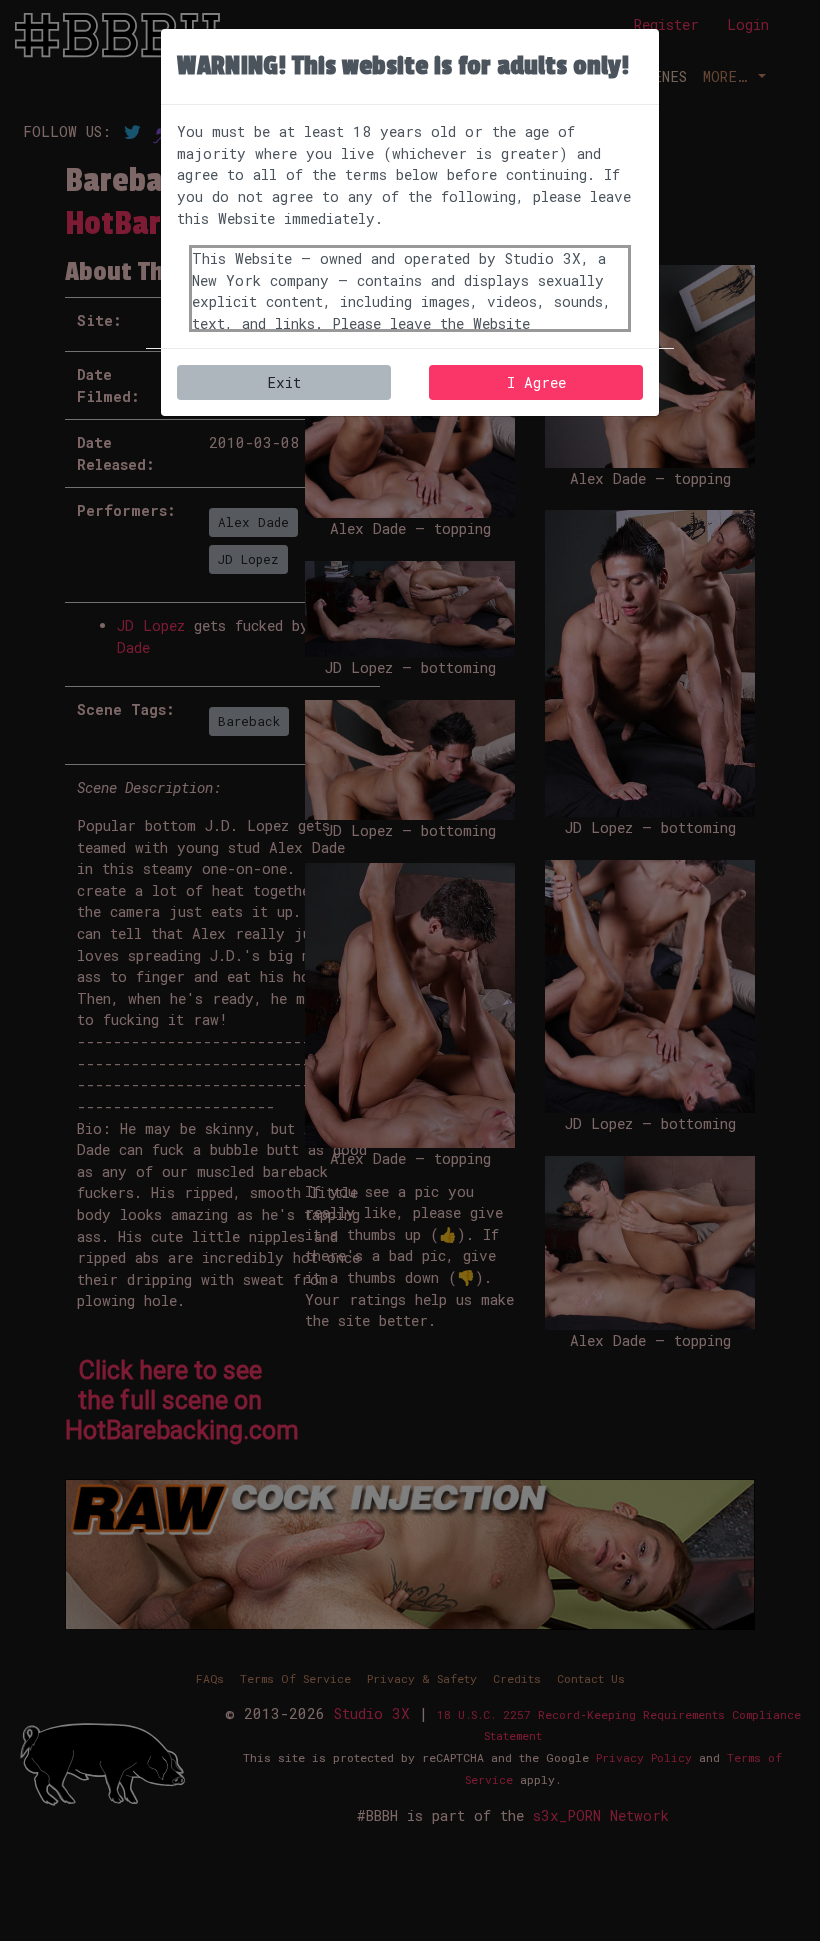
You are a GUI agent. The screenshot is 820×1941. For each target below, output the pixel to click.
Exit (284, 382)
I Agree (536, 382)
